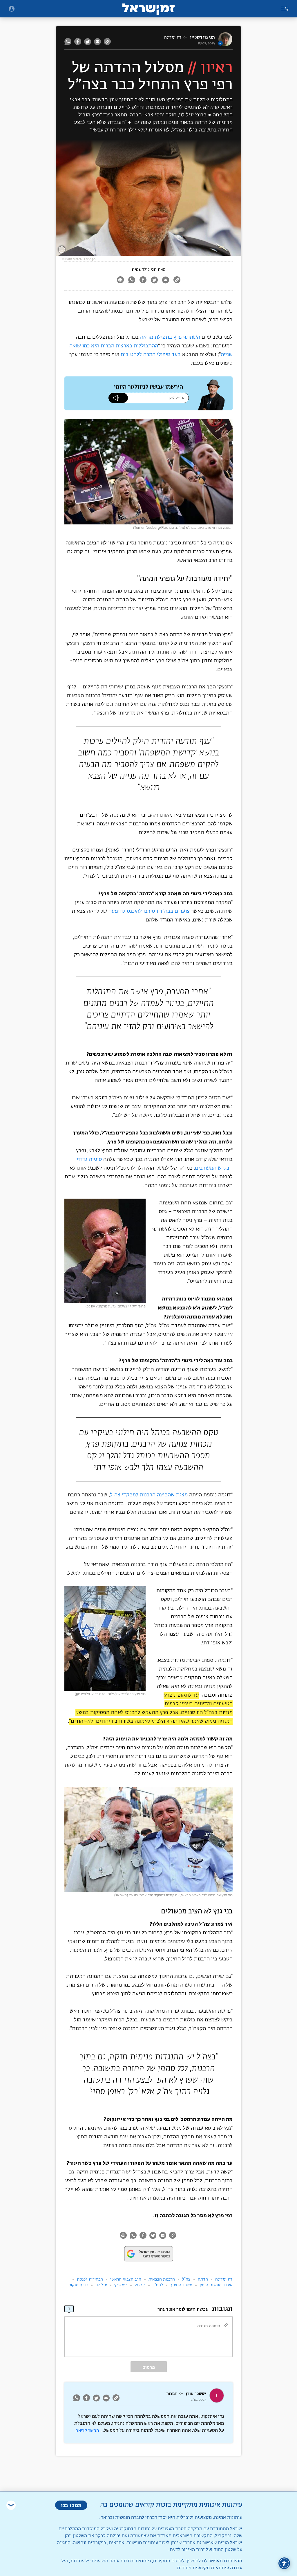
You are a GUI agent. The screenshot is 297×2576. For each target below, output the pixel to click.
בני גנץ (140, 2285)
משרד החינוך (181, 2285)
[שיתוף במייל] (97, 42)
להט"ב (158, 2285)
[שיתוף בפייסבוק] (78, 42)
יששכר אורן (196, 2394)
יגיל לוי (101, 2285)
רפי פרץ (121, 2285)
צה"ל (186, 2279)
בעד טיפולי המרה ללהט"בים (151, 355)
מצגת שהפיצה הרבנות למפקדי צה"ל (149, 1495)
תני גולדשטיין (202, 37)
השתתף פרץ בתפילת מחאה (170, 337)
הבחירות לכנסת (90, 2279)
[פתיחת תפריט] (12, 9)
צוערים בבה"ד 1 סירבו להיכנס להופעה (149, 911)
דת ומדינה (173, 37)
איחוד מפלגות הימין (216, 2285)
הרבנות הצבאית (162, 2279)
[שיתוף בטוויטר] (88, 42)
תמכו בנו (71, 2505)
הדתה (203, 2279)
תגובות (172, 2394)
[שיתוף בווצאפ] (69, 42)
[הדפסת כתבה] (120, 280)
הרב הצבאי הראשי (126, 2279)
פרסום (149, 2367)
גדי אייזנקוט (78, 2285)
